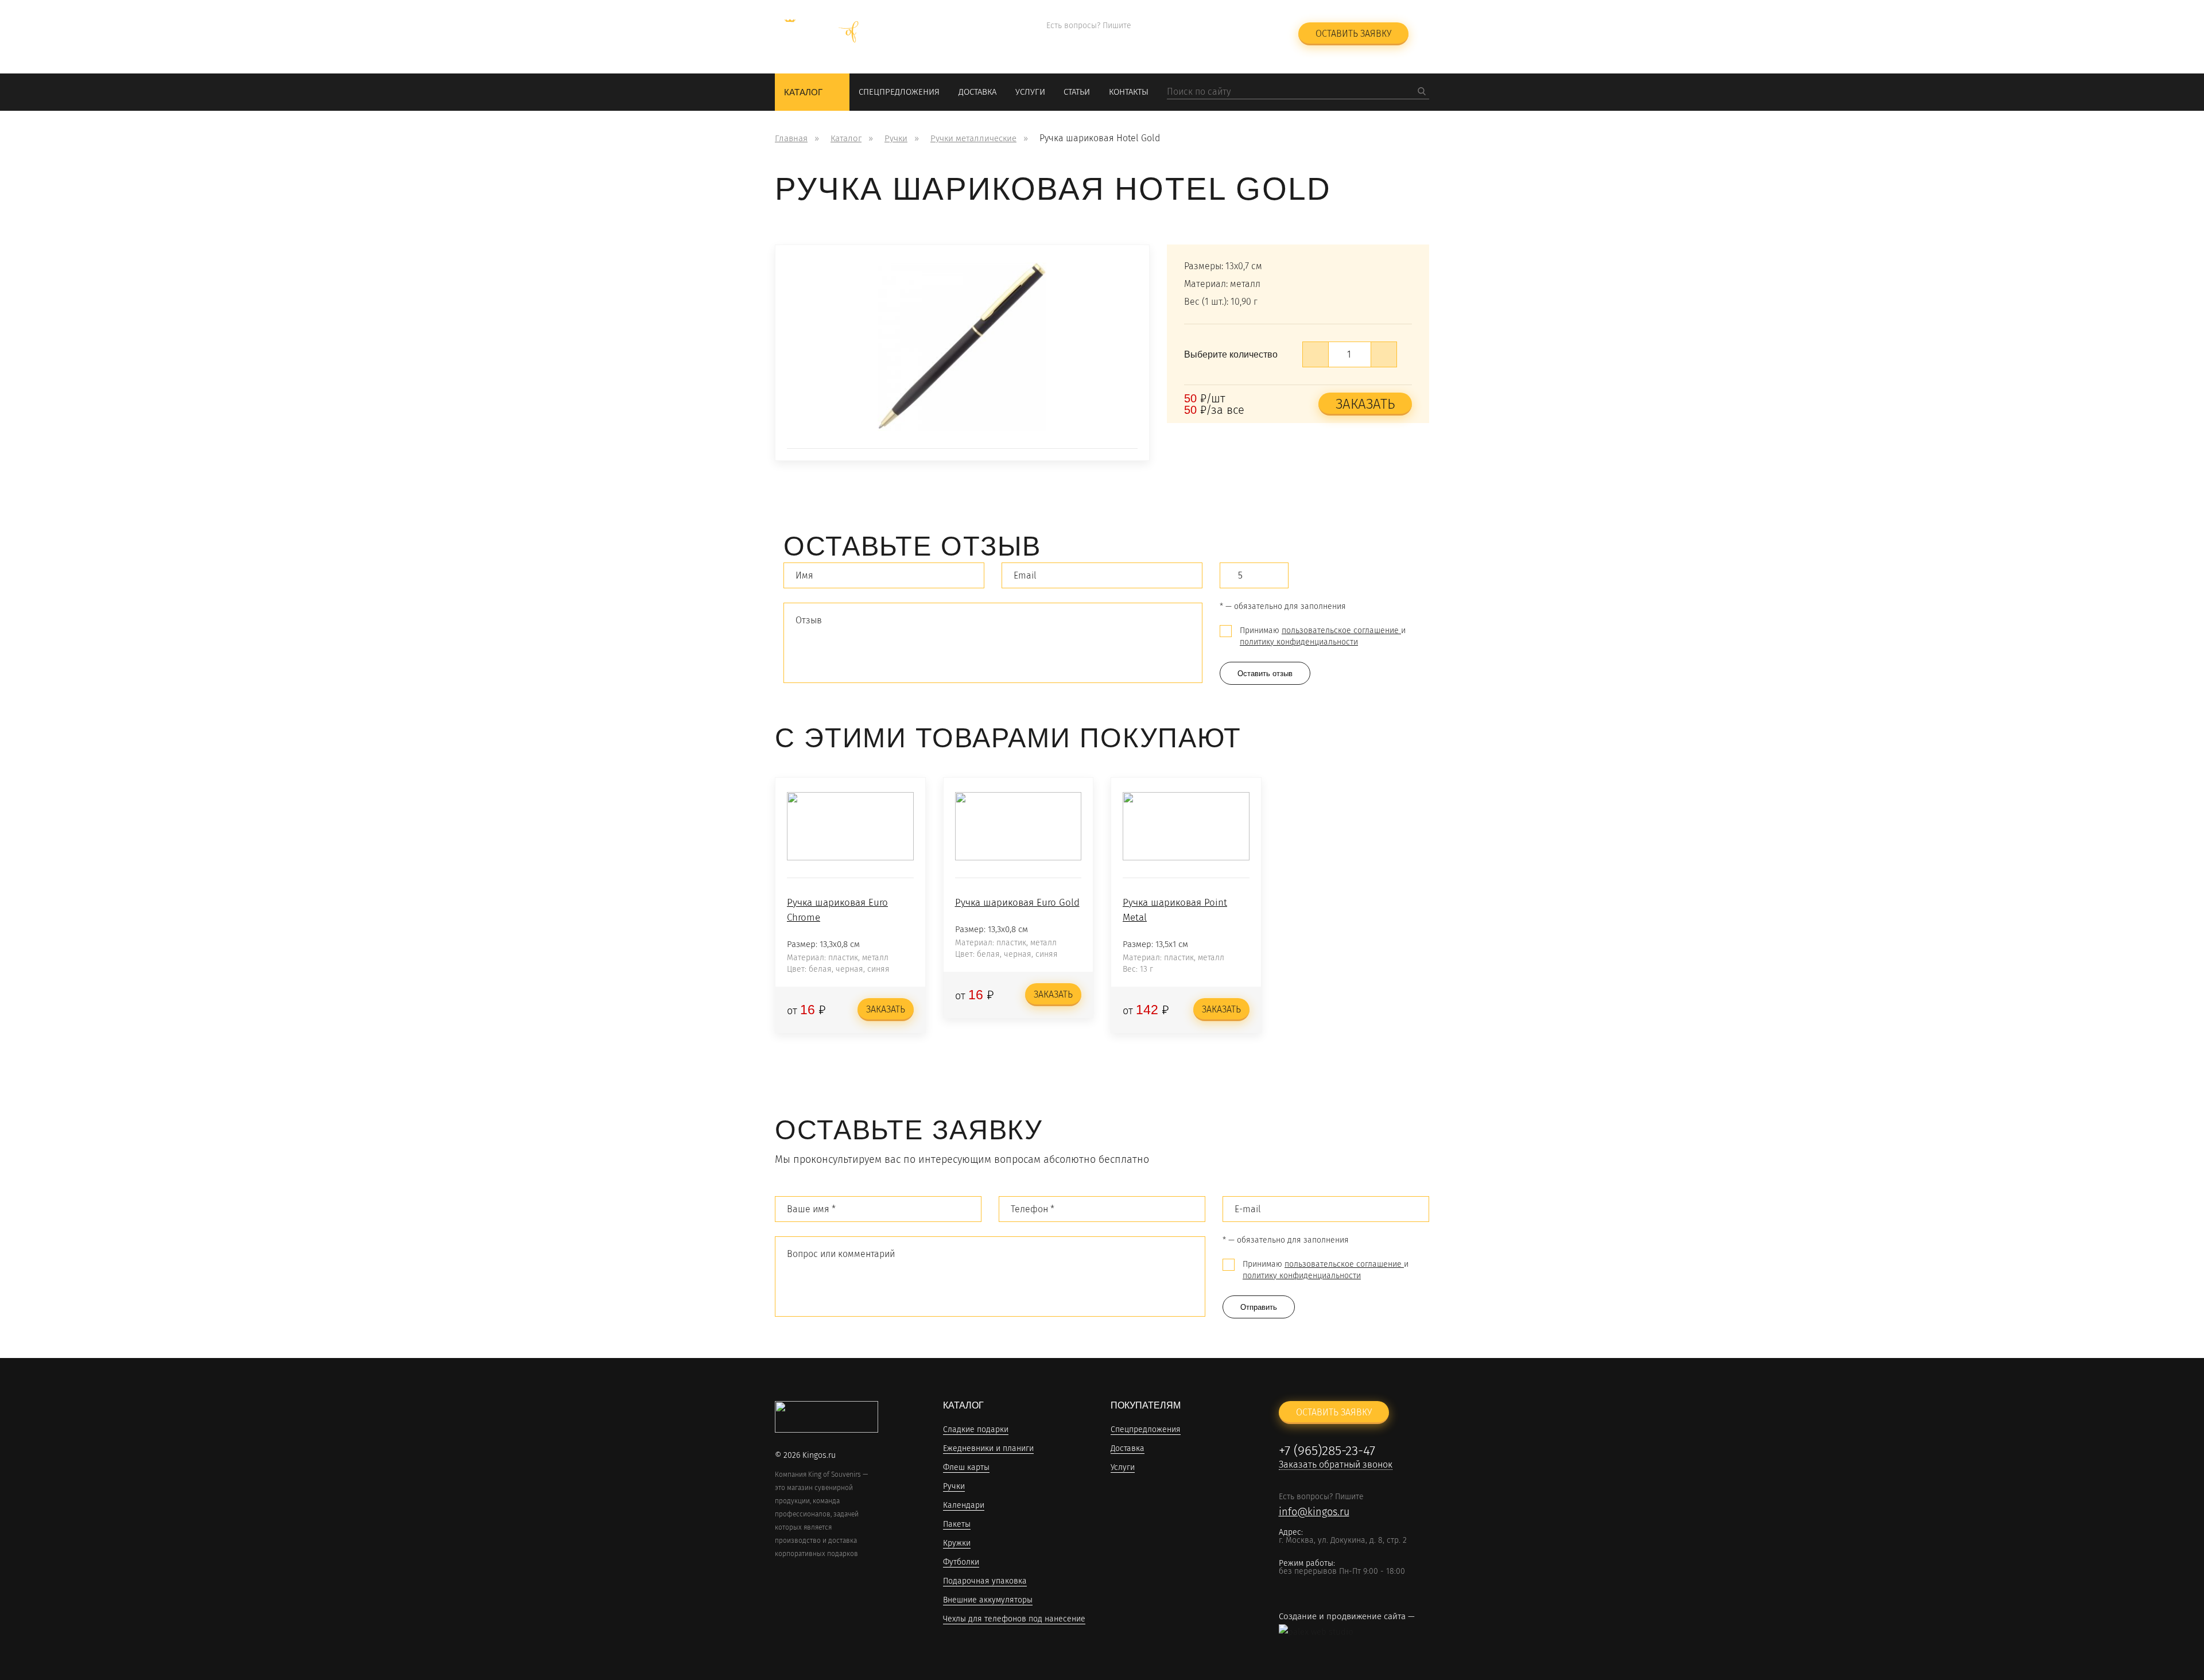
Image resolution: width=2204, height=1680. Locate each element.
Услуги (1030, 92)
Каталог (803, 92)
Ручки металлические (973, 138)
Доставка (977, 92)
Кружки (957, 1544)
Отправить (1259, 1307)
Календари (964, 1506)
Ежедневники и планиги (988, 1449)
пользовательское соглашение (1341, 631)
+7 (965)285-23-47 (1210, 26)
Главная (791, 138)
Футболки (961, 1563)
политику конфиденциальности (1299, 642)
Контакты (1129, 92)
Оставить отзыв (1265, 674)
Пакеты (957, 1525)
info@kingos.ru (1082, 41)
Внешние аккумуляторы (988, 1601)
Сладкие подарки (976, 1430)
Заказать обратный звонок (1219, 40)
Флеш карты (966, 1468)
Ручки (896, 138)
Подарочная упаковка (985, 1582)
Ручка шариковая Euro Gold (1017, 903)
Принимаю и (1323, 636)
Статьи (1077, 92)
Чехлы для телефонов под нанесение (1014, 1619)
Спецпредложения (899, 92)
